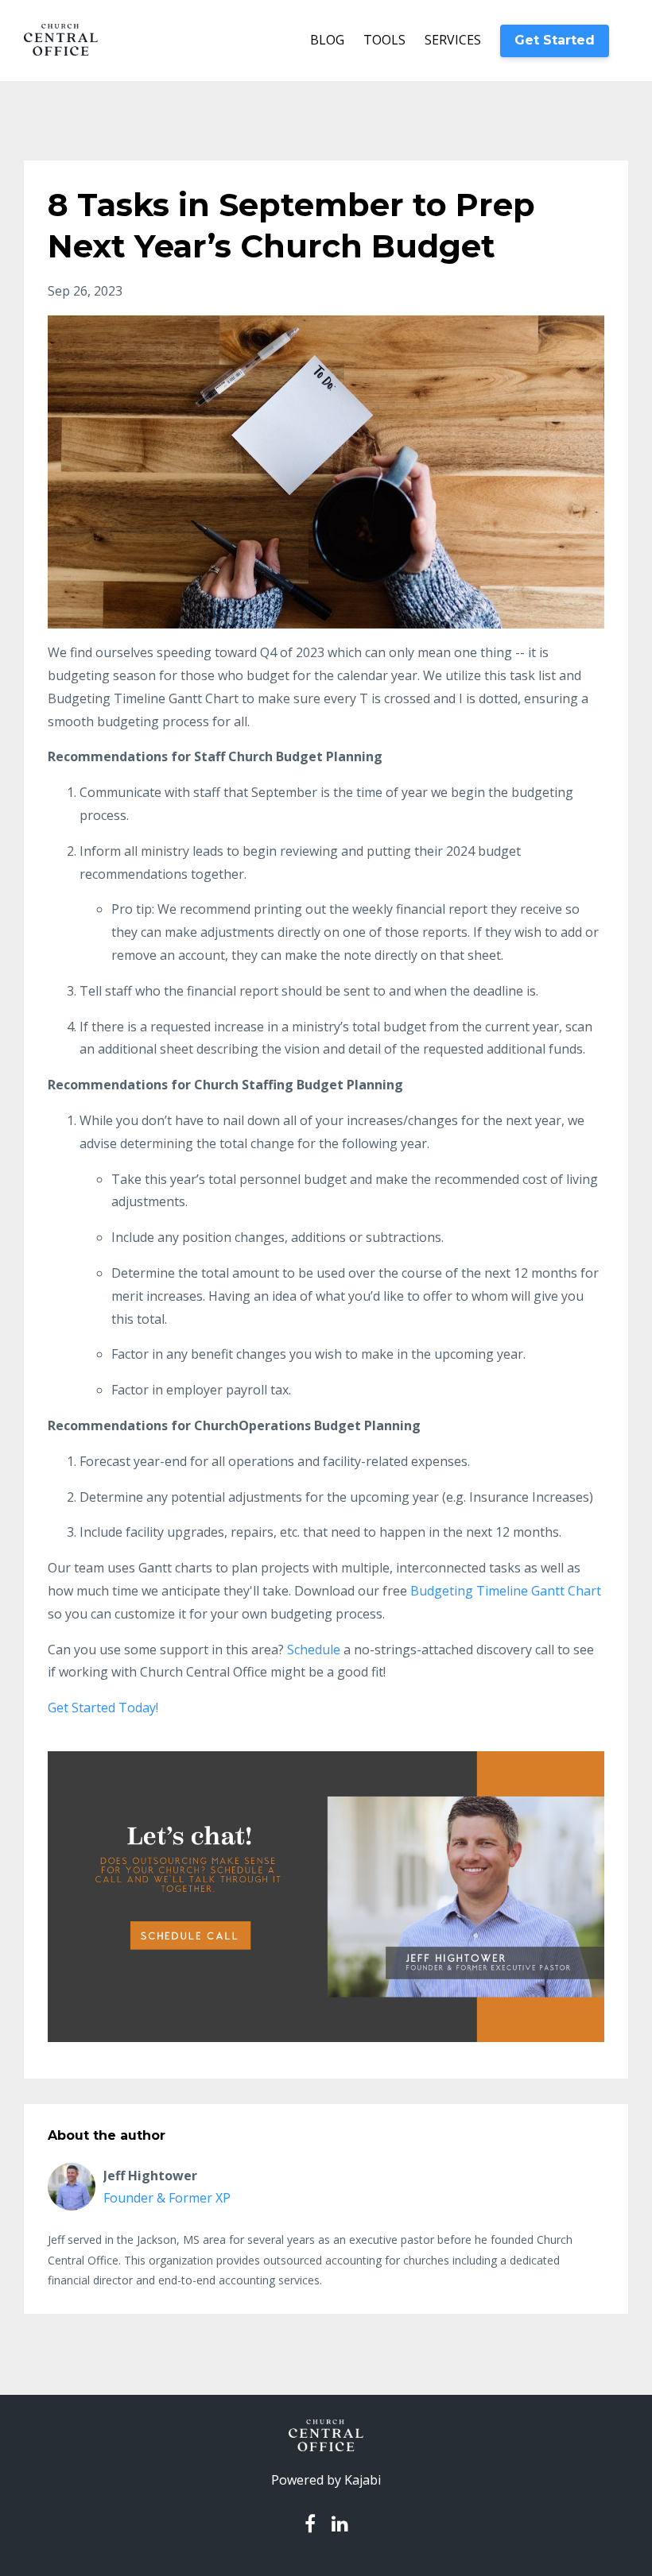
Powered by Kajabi (326, 2480)
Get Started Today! (103, 1708)
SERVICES (453, 40)
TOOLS (384, 40)
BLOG (327, 40)
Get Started (555, 40)
